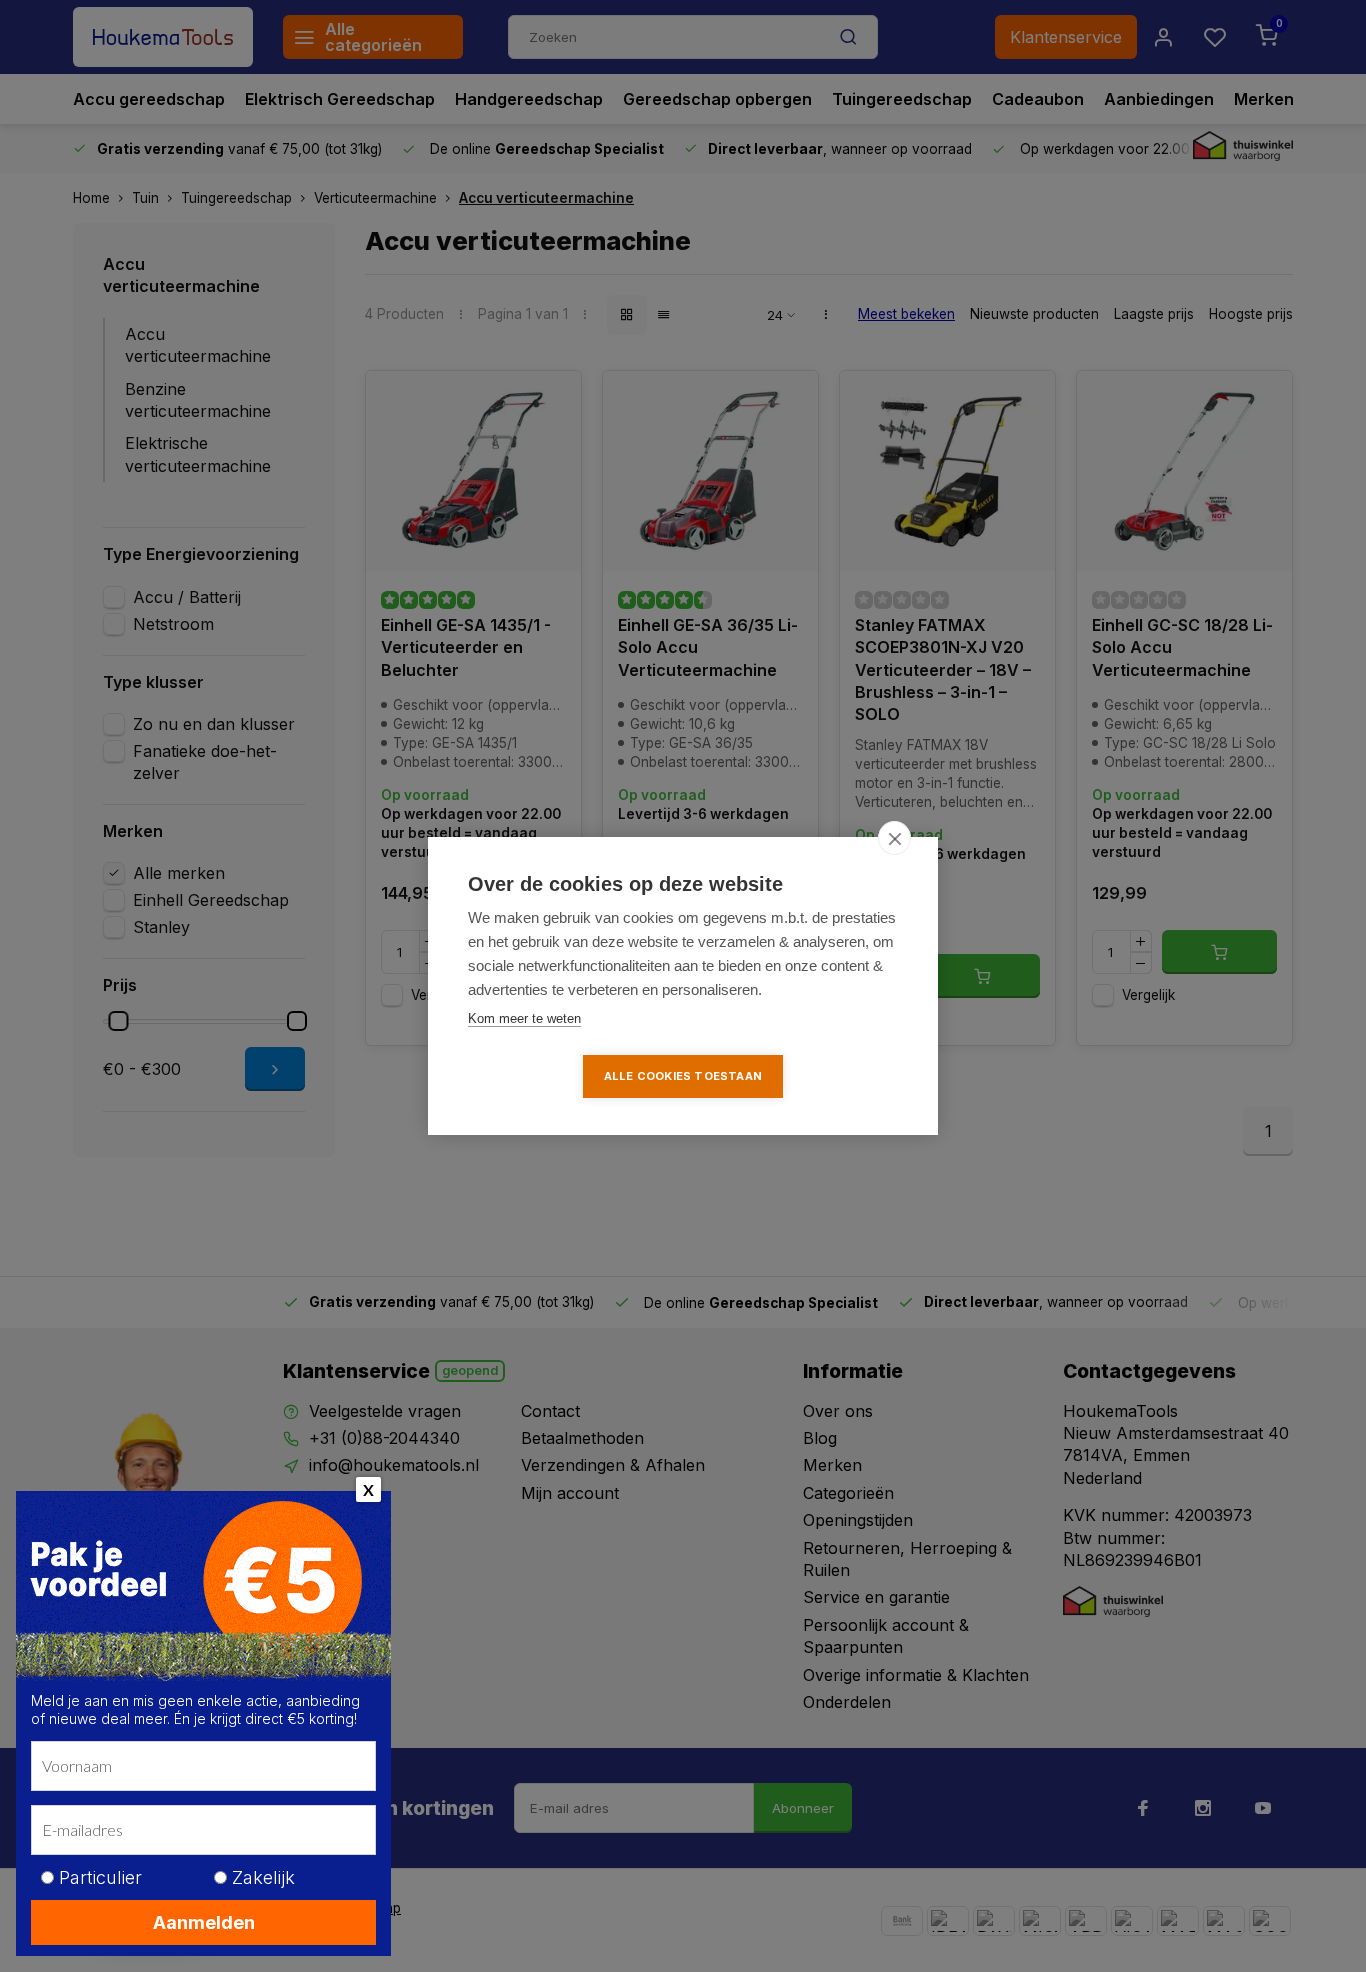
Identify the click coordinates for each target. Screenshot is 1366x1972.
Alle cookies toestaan (683, 1076)
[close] (894, 838)
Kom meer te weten (524, 1018)
